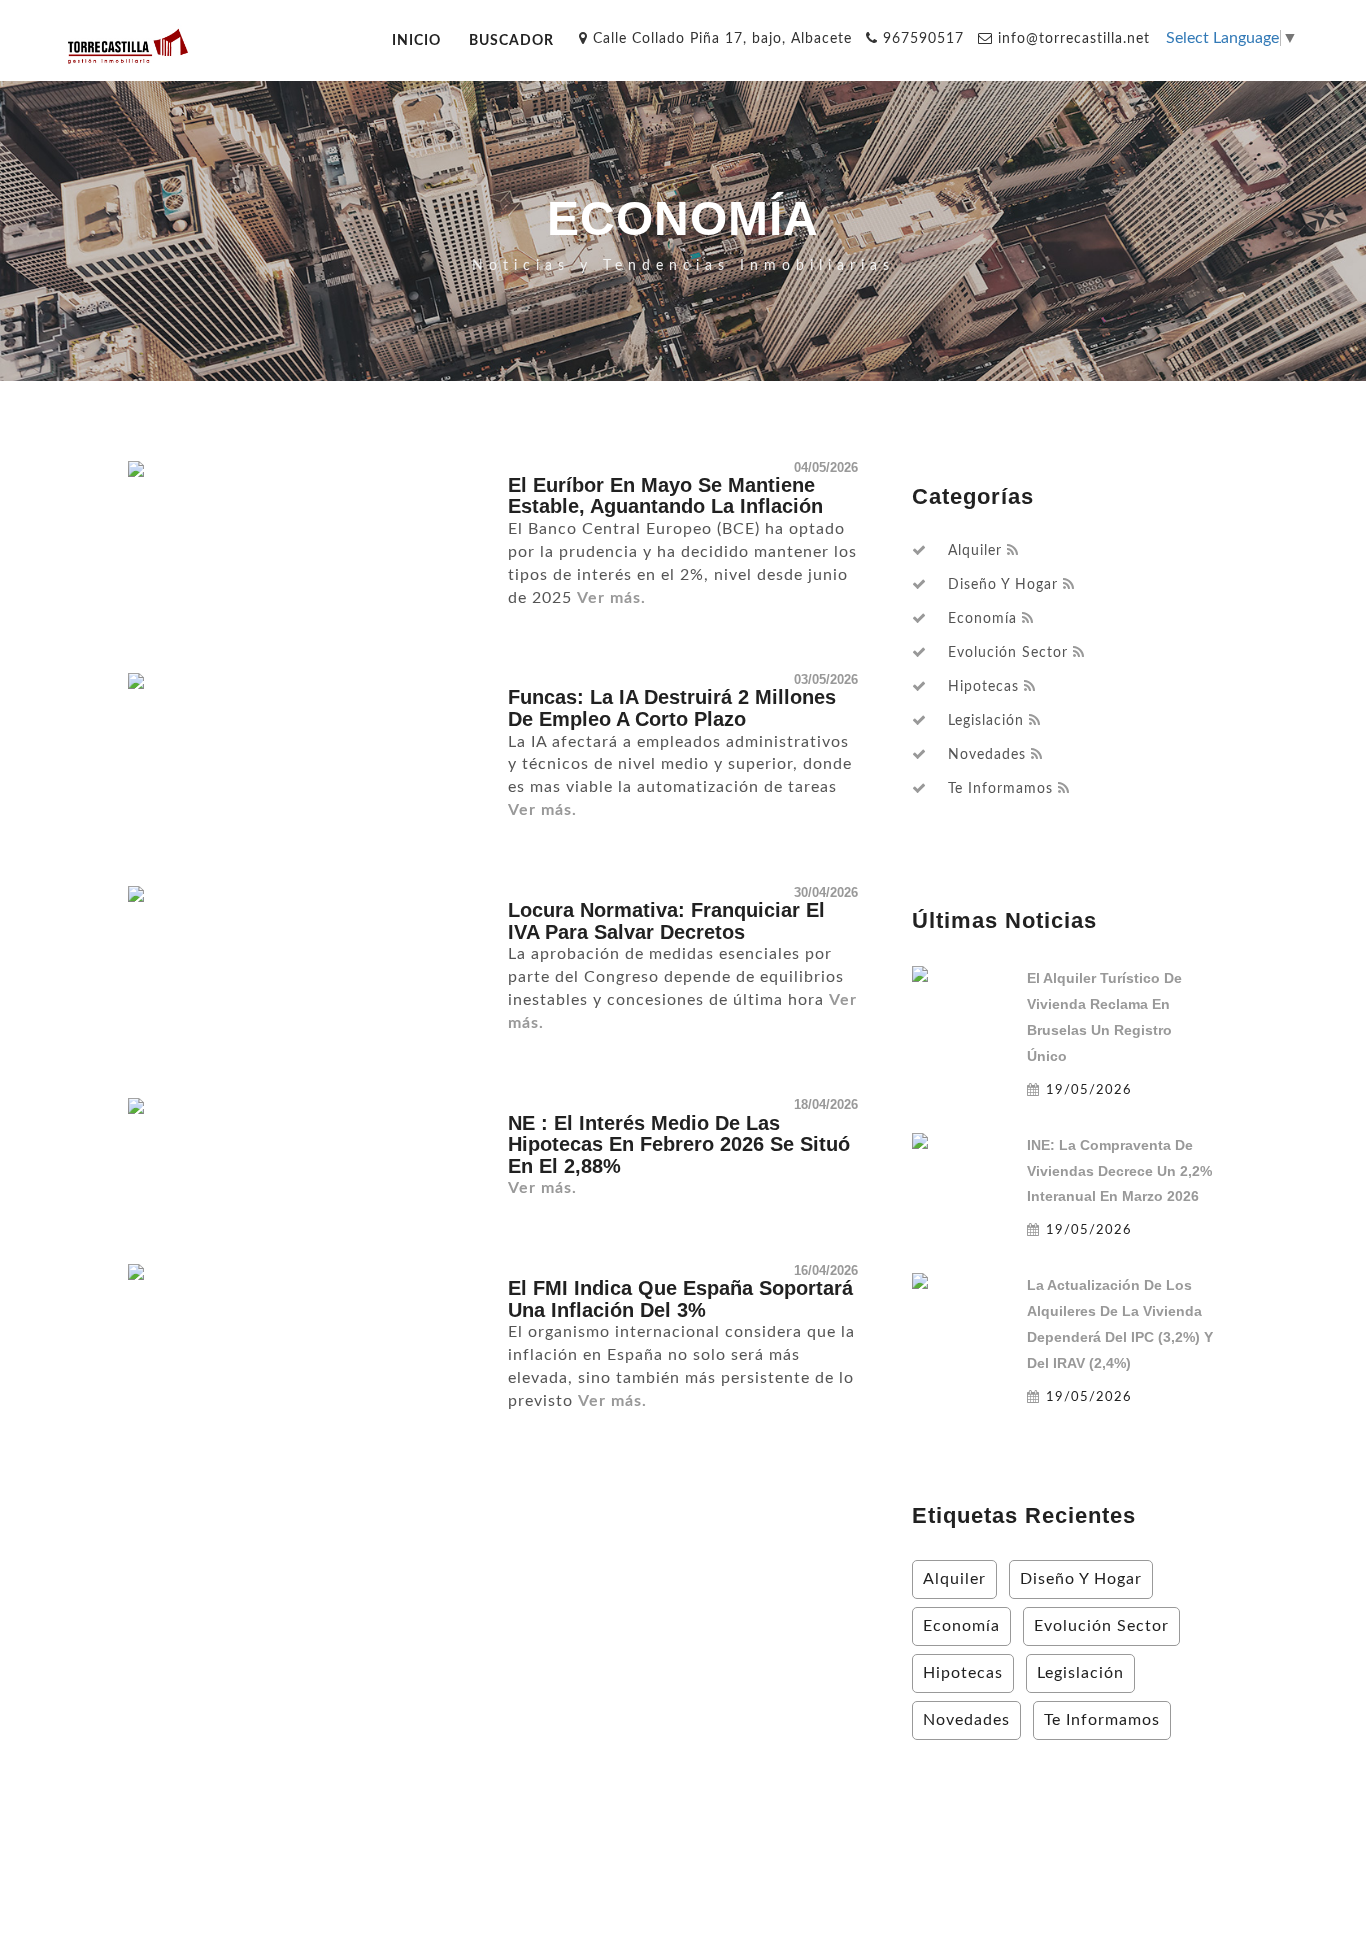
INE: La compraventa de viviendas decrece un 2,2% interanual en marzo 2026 (1119, 1171)
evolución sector (1008, 653)
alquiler (975, 551)
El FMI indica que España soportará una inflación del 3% (680, 1299)
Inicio (416, 40)
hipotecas (983, 687)
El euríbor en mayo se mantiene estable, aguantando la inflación (665, 496)
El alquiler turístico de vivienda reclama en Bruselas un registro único (1104, 1017)
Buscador (511, 40)
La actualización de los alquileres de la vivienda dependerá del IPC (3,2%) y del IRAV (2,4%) (1120, 1324)
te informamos (1000, 789)
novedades (987, 755)
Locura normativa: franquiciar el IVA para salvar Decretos (666, 921)
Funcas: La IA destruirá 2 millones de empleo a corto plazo (672, 708)
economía (982, 619)
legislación (986, 721)
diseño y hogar (1003, 585)
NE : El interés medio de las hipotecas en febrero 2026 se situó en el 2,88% (679, 1144)
